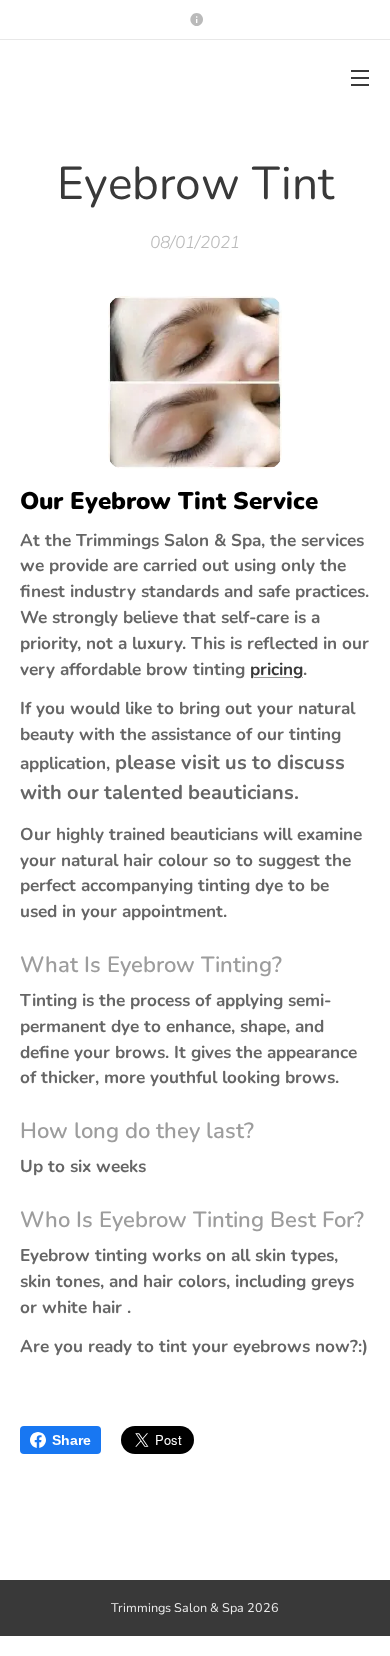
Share (71, 1440)
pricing (276, 669)
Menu (360, 77)
